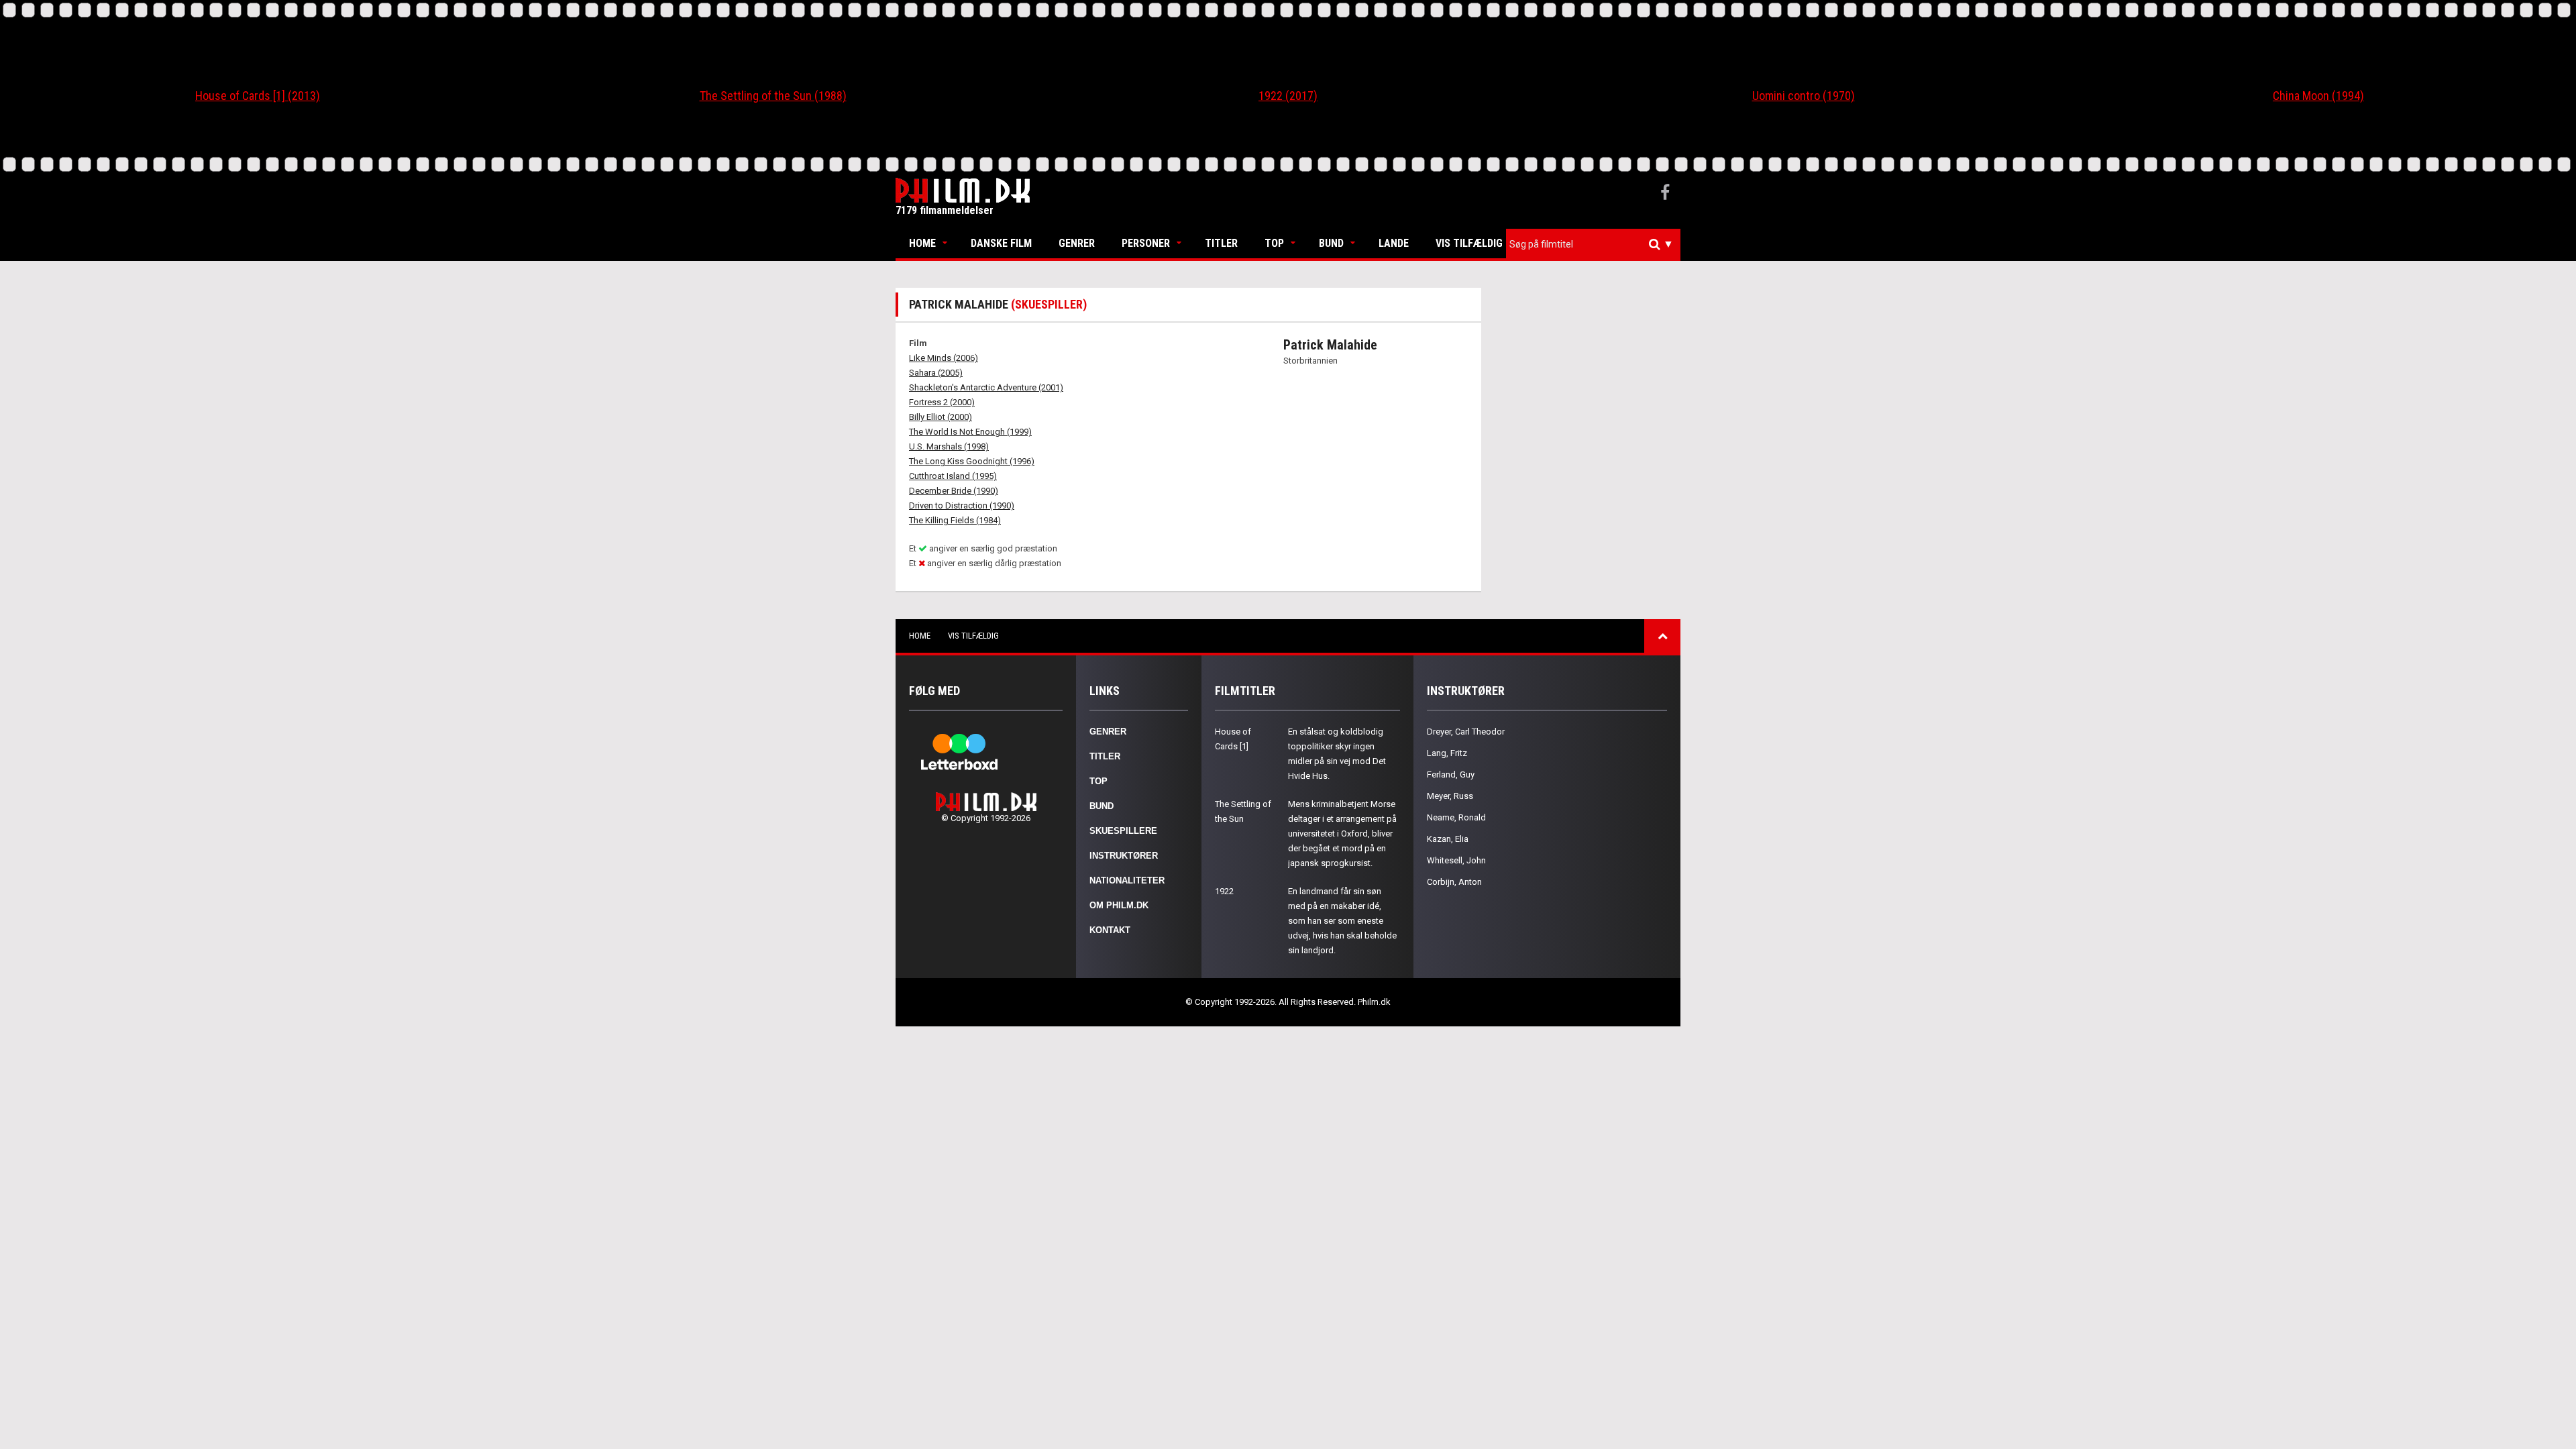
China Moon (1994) (2318, 96)
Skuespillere (1123, 831)
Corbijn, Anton (1454, 882)
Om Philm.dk (1119, 905)
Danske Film (1001, 243)
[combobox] (1593, 245)
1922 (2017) (1288, 96)
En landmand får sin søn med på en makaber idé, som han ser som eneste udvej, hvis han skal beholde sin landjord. (1342, 921)
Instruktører (1124, 856)
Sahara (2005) (936, 373)
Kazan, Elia (1448, 839)
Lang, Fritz (1447, 753)
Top (1274, 243)
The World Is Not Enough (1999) (970, 432)
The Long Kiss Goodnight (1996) (972, 461)
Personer (1146, 243)
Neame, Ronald (1456, 817)
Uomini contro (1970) (1804, 96)
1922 (1224, 891)
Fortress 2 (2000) (942, 402)
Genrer (1077, 243)
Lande (1394, 243)
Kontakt (1110, 930)
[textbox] (1597, 244)
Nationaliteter (1127, 880)
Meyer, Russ (1450, 796)
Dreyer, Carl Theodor (1466, 732)
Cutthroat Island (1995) (953, 476)
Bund (1331, 243)
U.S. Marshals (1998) (949, 446)
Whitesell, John (1456, 860)
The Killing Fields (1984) (955, 520)
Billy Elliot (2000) (941, 417)
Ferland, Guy (1451, 774)
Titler (1221, 243)
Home (922, 243)
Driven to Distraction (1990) (962, 505)
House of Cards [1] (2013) (258, 96)
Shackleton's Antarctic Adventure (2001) (986, 387)
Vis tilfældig (1469, 243)
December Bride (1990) (954, 491)
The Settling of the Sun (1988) (773, 96)
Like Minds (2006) (944, 358)
